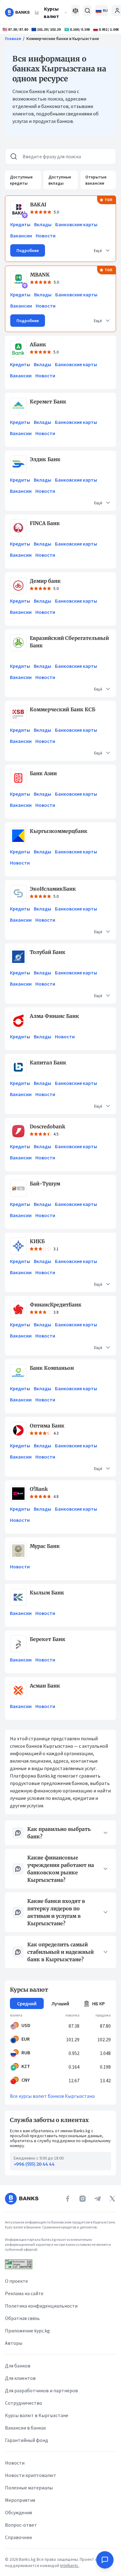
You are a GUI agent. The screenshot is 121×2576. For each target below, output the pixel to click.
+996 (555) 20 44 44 (34, 2164)
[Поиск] (87, 11)
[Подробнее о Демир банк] (18, 586)
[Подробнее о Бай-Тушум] (18, 1188)
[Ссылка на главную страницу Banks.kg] (17, 12)
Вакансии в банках (25, 2428)
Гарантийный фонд (27, 2440)
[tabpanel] (60, 2049)
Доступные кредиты (21, 180)
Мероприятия (20, 2500)
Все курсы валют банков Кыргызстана (52, 2096)
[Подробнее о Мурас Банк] (18, 1551)
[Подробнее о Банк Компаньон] (18, 1373)
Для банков (18, 2366)
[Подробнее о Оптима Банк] (18, 1430)
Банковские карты (76, 224)
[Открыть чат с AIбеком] (105, 2560)
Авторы (14, 2343)
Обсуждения (18, 2512)
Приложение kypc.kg (27, 2331)
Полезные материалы (29, 2488)
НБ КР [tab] (99, 2003)
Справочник (18, 2537)
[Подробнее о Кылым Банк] (18, 1597)
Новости (46, 236)
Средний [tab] (27, 2003)
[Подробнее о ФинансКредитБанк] (18, 1309)
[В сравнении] (76, 11)
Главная (13, 38)
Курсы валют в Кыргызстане (37, 2415)
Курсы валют (51, 12)
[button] (102, 250)
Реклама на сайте (24, 2293)
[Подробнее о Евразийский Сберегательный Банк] (18, 643)
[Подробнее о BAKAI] (19, 209)
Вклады (43, 224)
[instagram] (83, 2199)
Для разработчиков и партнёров (41, 2390)
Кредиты (20, 224)
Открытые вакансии (96, 180)
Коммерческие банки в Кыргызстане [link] (63, 38)
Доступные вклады (60, 180)
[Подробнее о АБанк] (18, 349)
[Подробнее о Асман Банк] (18, 1690)
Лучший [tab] (60, 2003)
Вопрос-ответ (21, 2525)
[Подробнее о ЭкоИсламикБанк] (18, 893)
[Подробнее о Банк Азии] (18, 778)
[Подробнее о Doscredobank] (18, 1131)
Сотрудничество (24, 2403)
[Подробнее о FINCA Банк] (18, 528)
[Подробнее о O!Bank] (18, 1494)
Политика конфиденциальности (41, 2306)
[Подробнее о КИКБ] (18, 1246)
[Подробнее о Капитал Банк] (18, 1067)
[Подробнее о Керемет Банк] (18, 406)
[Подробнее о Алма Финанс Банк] (18, 1021)
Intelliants (70, 2565)
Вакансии (21, 236)
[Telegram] (97, 2199)
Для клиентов (20, 2378)
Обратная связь (22, 2318)
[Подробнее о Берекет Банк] (18, 1644)
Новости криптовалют (31, 2475)
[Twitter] (112, 2199)
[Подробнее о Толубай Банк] (18, 957)
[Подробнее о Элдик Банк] (18, 464)
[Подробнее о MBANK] (19, 279)
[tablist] (60, 2003)
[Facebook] (68, 2199)
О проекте (16, 2281)
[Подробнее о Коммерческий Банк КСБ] (18, 714)
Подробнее (28, 250)
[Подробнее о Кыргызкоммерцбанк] (18, 836)
